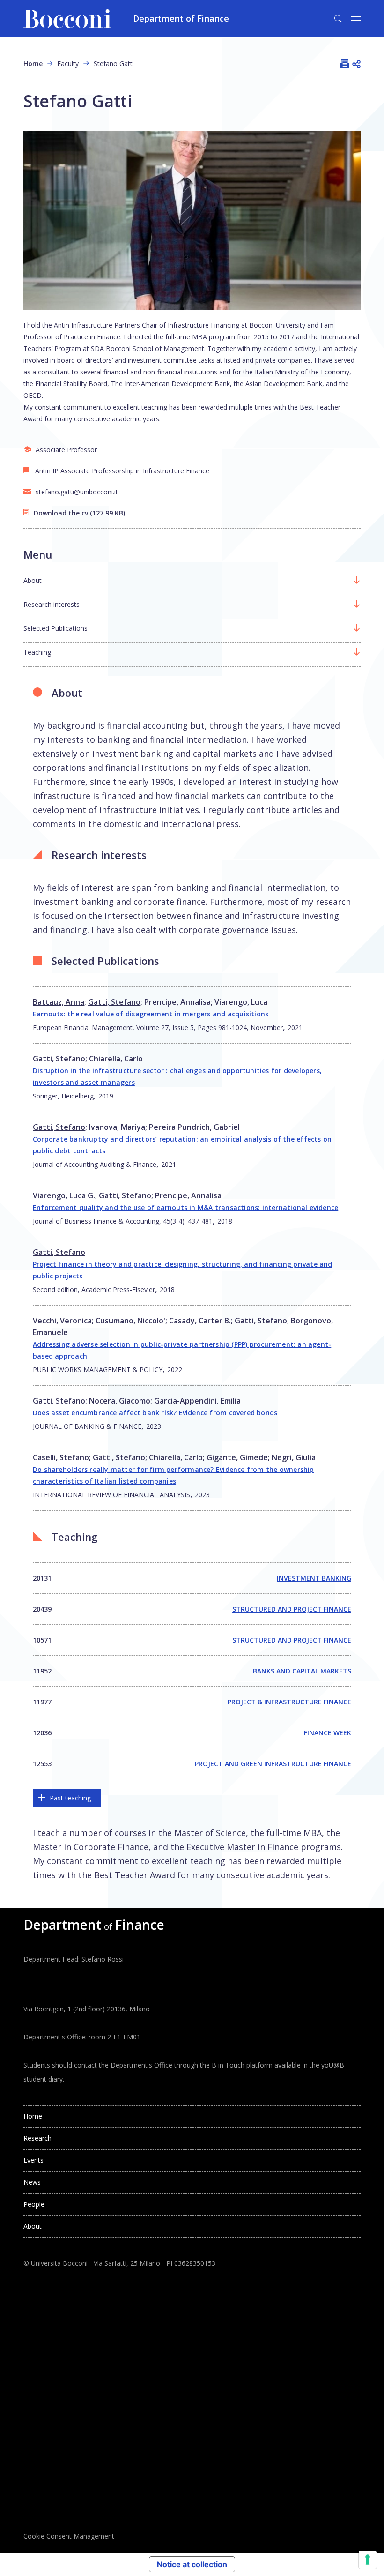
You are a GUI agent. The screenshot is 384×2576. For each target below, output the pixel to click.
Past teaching (70, 1798)
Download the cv (61, 513)
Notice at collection (192, 2564)
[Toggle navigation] (356, 19)
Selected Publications (55, 628)
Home (33, 63)
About (33, 580)
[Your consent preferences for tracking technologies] (368, 2560)
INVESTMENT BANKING (314, 1578)
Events (33, 2160)
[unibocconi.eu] (72, 19)
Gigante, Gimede (237, 1457)
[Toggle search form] (338, 19)
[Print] (345, 63)
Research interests (52, 604)
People (34, 2204)
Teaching (37, 652)
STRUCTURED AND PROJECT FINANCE (292, 1609)
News (32, 2182)
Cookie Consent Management (69, 2536)
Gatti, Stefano (114, 1002)
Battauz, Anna (59, 1002)
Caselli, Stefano (61, 1457)
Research (37, 2138)
